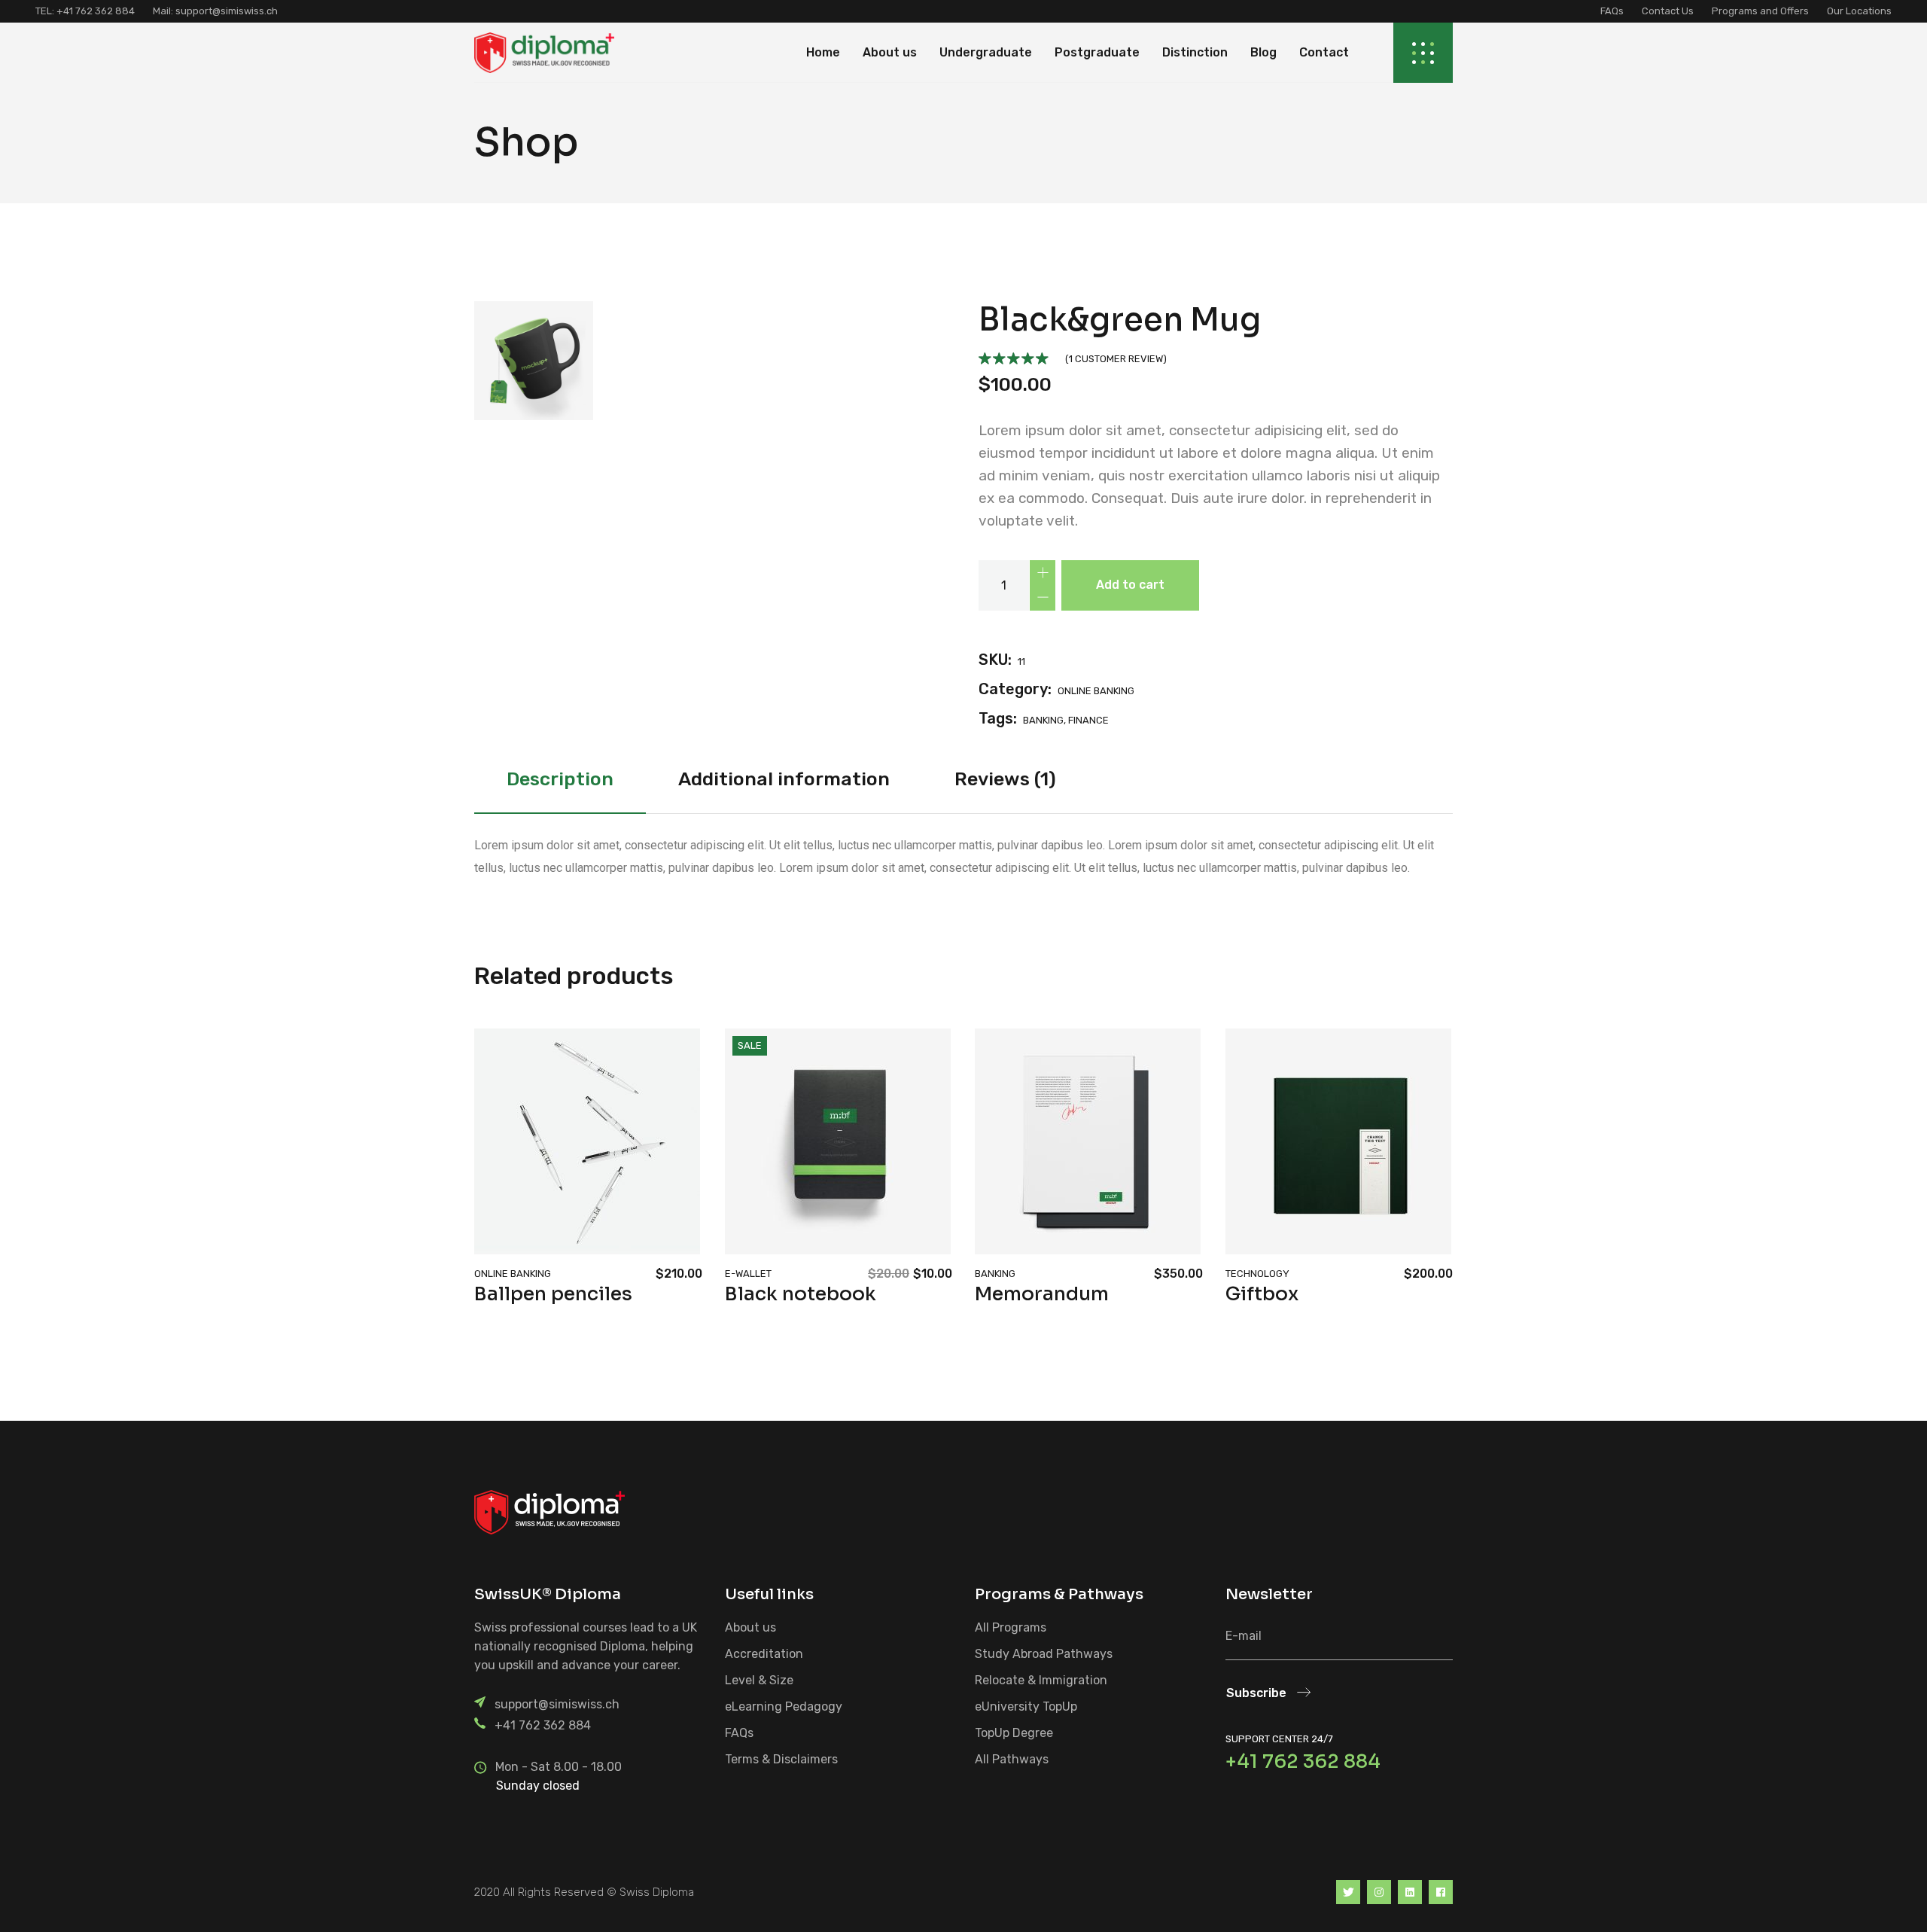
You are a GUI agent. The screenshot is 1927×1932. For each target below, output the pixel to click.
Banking (995, 1274)
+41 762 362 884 (543, 1725)
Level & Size (759, 1680)
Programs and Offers (1760, 11)
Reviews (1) (1005, 779)
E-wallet (748, 1274)
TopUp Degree (1014, 1733)
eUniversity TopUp (1026, 1706)
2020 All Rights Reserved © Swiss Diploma (584, 1892)
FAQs (1612, 11)
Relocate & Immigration (1041, 1680)
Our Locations (1859, 11)
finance (1088, 720)
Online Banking (1096, 691)
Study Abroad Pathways (1044, 1654)
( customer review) (1116, 359)
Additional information (784, 779)
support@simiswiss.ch (225, 11)
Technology (1257, 1274)
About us (750, 1627)
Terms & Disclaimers (781, 1759)
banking (1043, 720)
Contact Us (1668, 11)
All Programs (1011, 1627)
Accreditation (764, 1654)
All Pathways (1012, 1759)
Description (560, 779)
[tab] (560, 783)
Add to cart (1130, 585)
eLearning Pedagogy (784, 1706)
